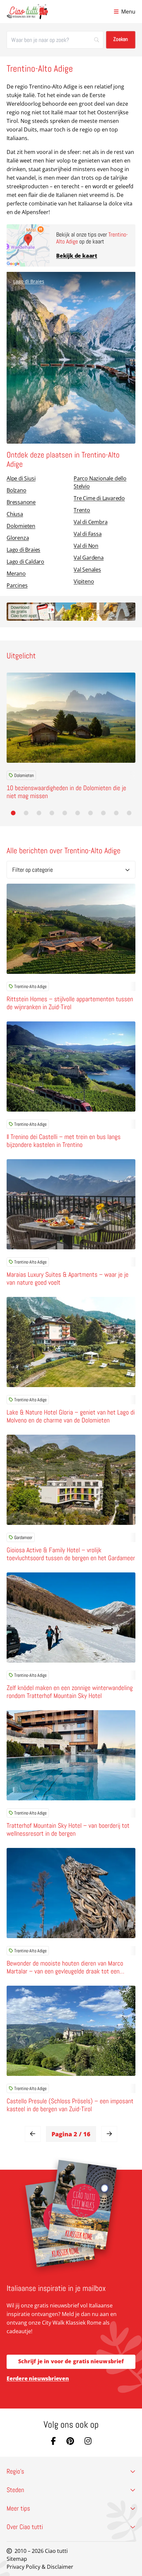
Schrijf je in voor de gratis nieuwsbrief (71, 2361)
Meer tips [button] (18, 2508)
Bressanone (21, 502)
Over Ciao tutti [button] (25, 2527)
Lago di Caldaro (25, 562)
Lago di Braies (29, 281)
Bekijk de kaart (77, 256)
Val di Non (86, 546)
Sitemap (17, 2559)
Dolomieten (21, 526)
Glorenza (18, 538)
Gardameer (23, 1537)
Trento (82, 510)
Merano (16, 573)
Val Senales (87, 570)
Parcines (17, 585)
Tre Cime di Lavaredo (99, 498)
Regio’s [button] (15, 2471)
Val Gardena (89, 558)
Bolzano (17, 490)
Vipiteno (84, 581)
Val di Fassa (88, 534)
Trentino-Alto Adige (30, 986)
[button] (13, 813)
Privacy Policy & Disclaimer (40, 2567)
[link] (33, 2134)
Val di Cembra (90, 522)
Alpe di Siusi (21, 478)
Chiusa (15, 514)
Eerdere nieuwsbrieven (38, 2378)
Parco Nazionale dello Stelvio (100, 482)
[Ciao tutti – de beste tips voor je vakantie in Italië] (27, 12)
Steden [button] (15, 2490)
